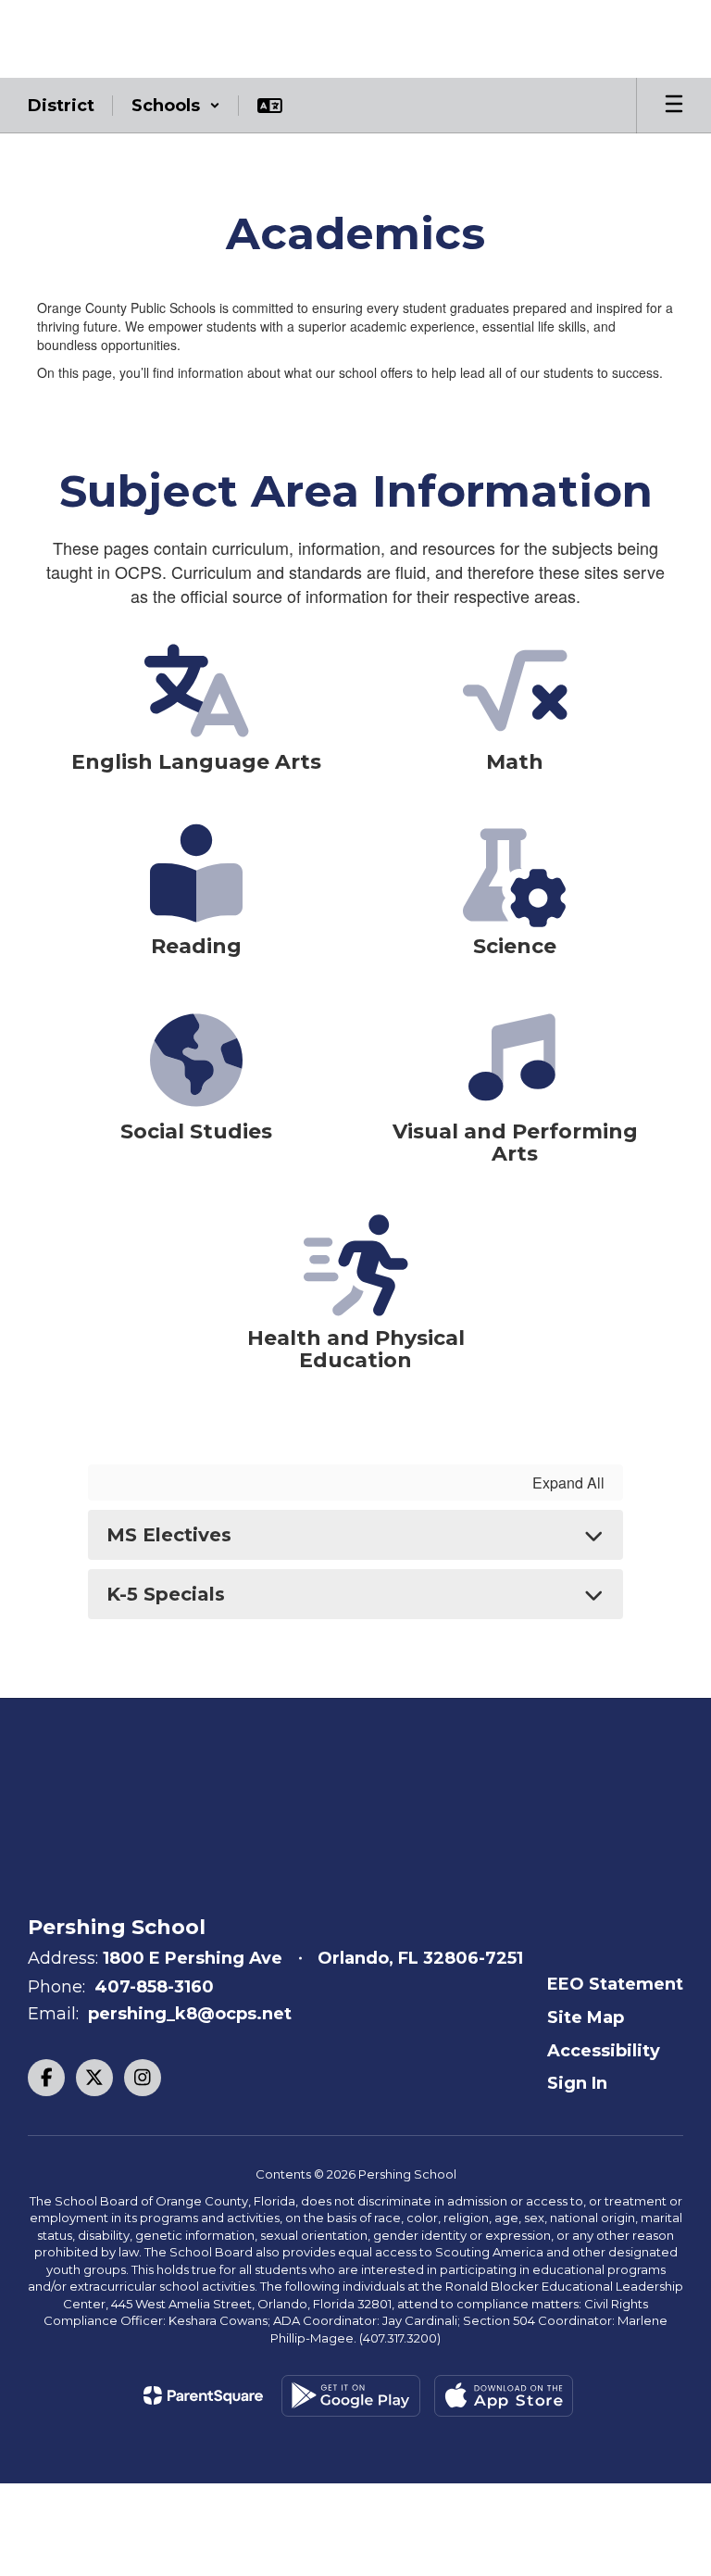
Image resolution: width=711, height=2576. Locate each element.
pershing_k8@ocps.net (190, 2014)
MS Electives (169, 1535)
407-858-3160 (154, 1987)
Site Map (586, 2017)
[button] (176, 106)
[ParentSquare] (203, 2395)
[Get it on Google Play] (351, 2396)
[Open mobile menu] (674, 106)
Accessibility (604, 2051)
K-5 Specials (166, 1594)
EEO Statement (615, 1984)
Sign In (577, 2083)
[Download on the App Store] (504, 2396)
